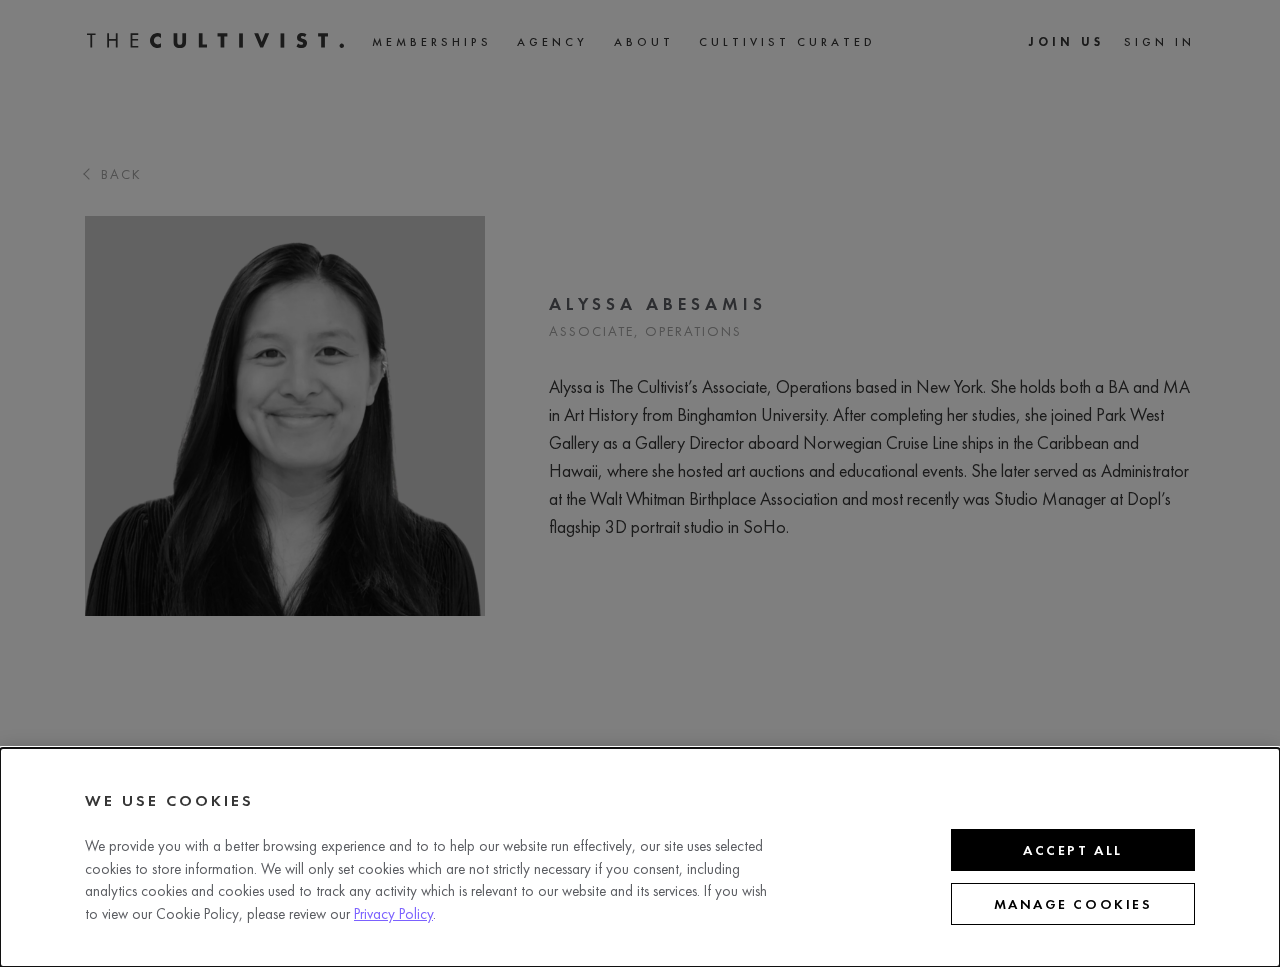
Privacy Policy (393, 914)
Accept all (1072, 850)
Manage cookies (1073, 904)
